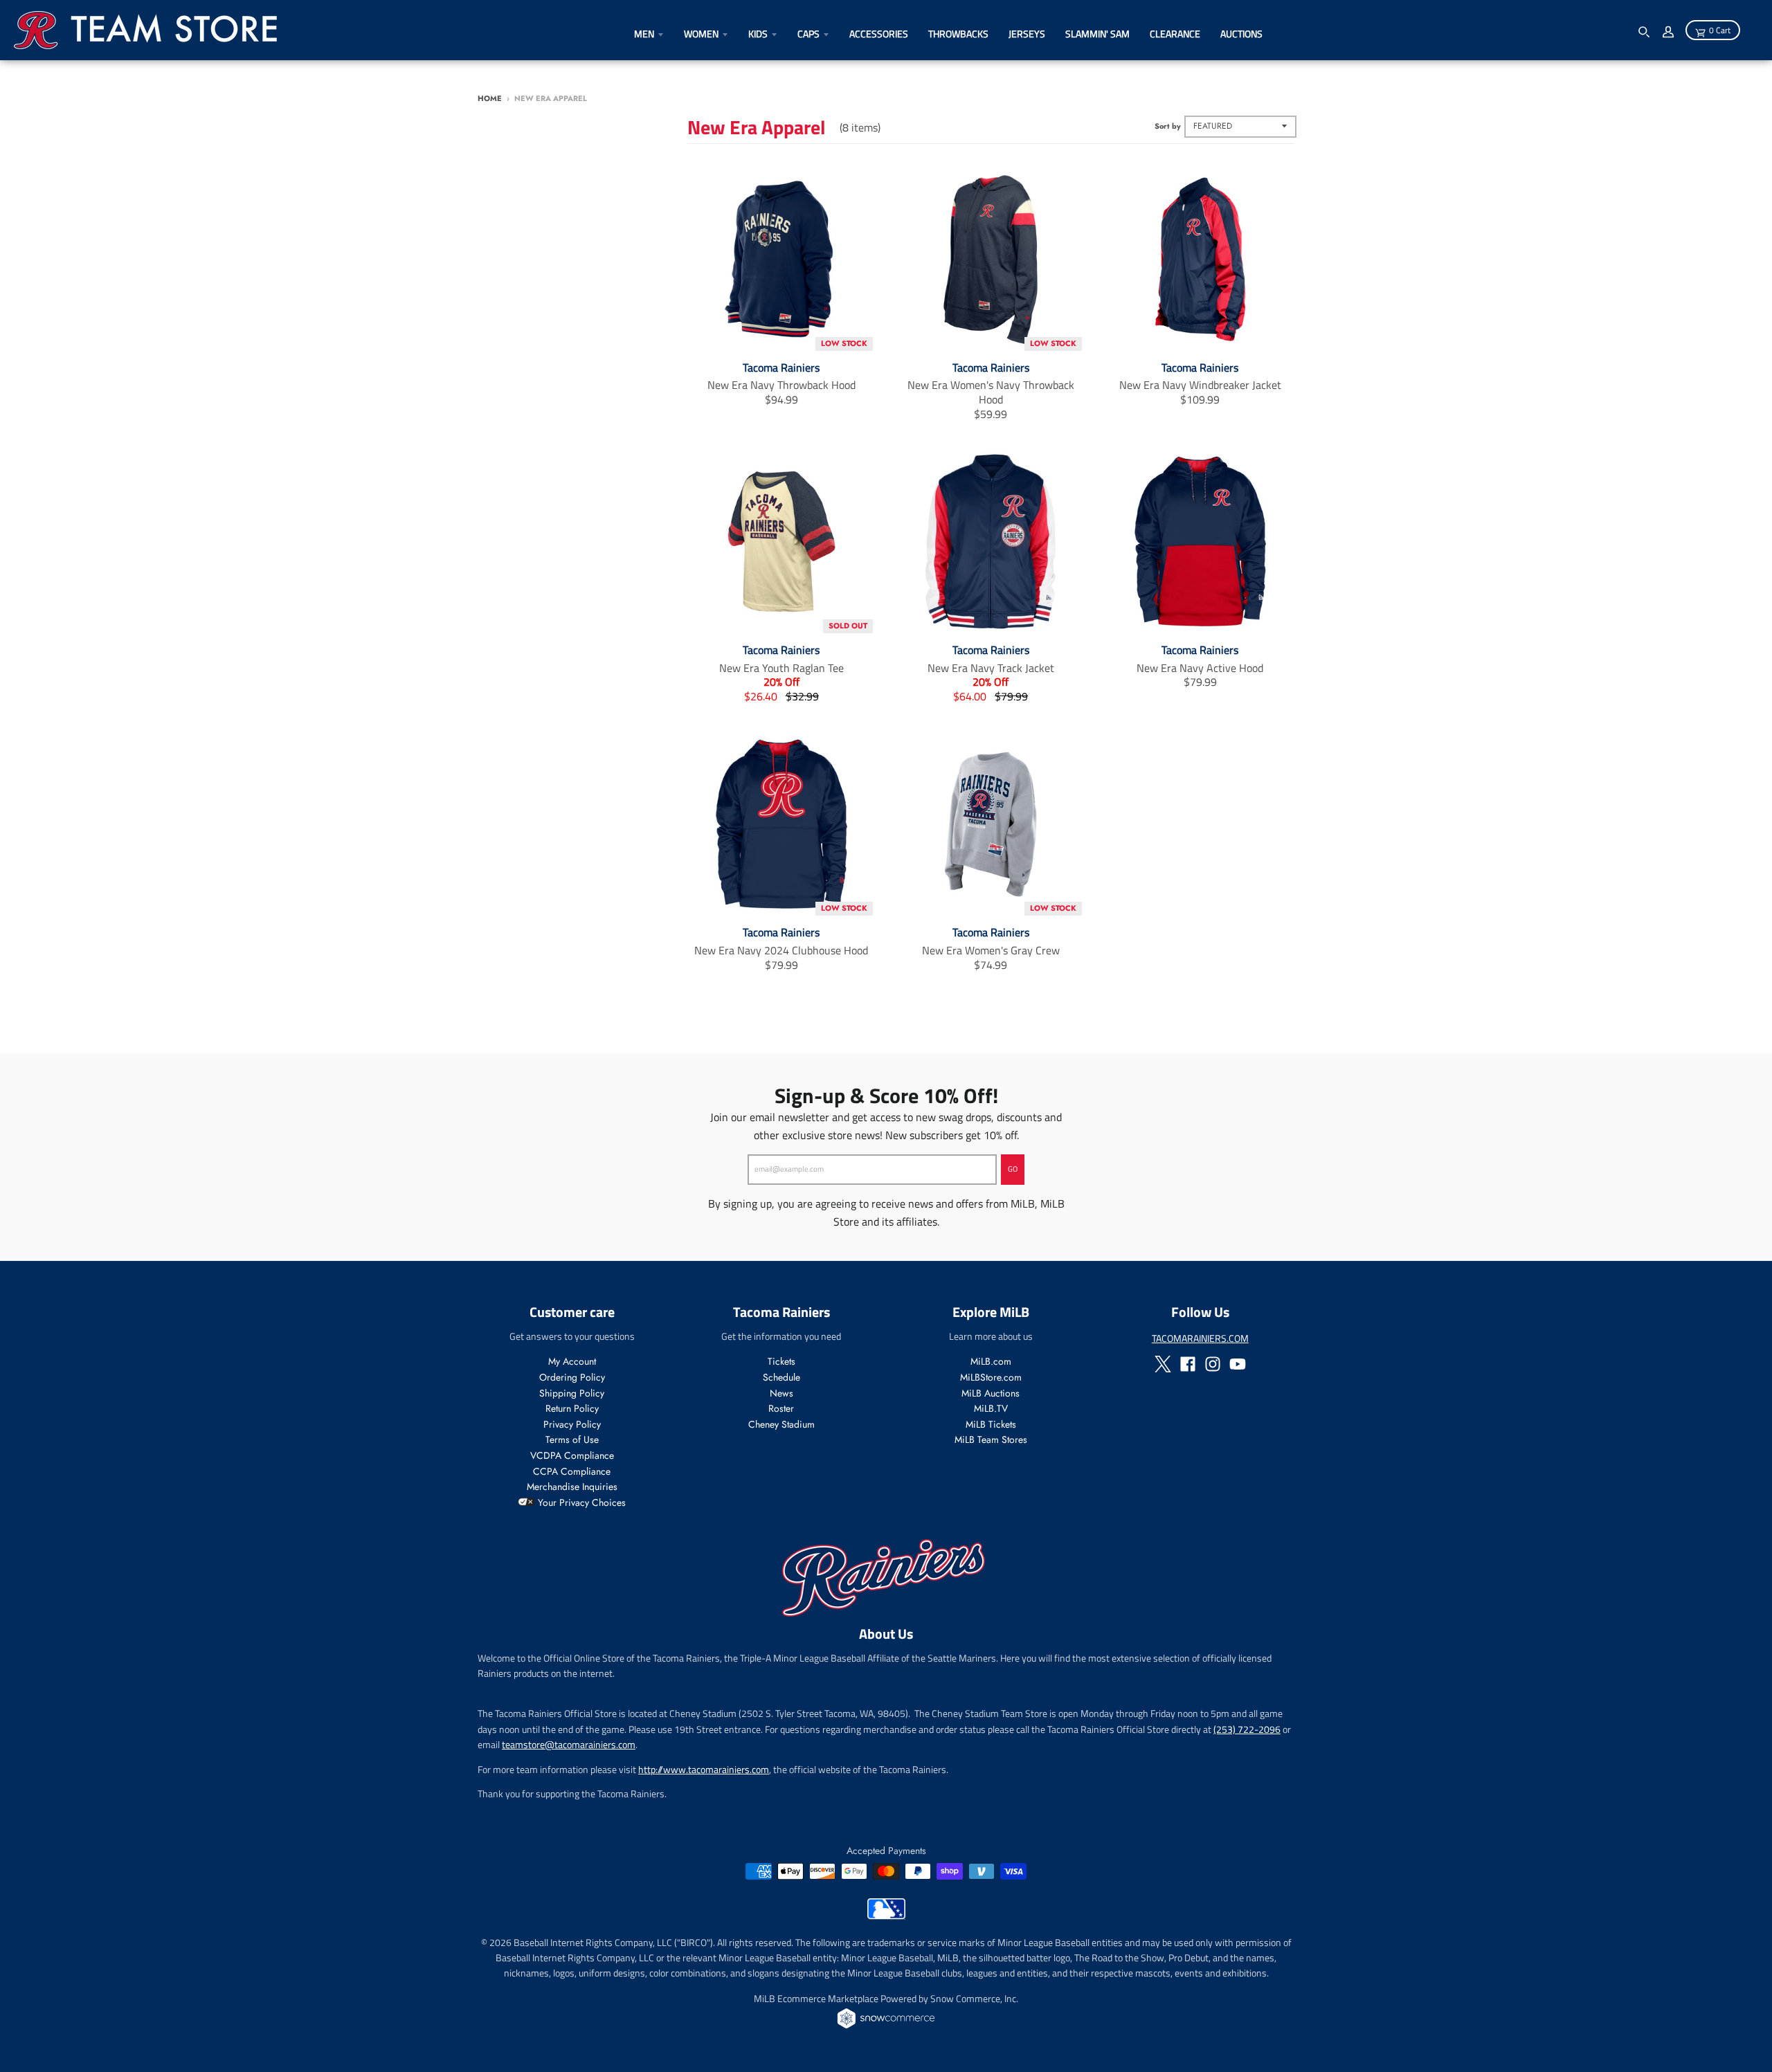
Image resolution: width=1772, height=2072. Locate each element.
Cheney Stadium (781, 1424)
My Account (572, 1361)
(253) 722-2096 (1247, 1729)
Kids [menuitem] (758, 34)
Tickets (781, 1361)
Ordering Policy (572, 1377)
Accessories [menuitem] (879, 34)
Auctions (1241, 34)
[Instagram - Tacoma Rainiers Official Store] (1213, 1364)
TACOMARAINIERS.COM (1200, 1338)
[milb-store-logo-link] (886, 1916)
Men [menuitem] (644, 34)
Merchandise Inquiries (572, 1487)
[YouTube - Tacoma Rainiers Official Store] (1238, 1364)
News (781, 1393)
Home (490, 98)
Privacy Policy (572, 1424)
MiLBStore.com (991, 1377)
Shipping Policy (572, 1393)
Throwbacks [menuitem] (958, 34)
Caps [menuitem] (808, 34)
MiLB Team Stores (991, 1439)
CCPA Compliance (572, 1471)
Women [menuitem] (701, 34)
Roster (781, 1408)
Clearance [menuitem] (1175, 34)
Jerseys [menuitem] (1027, 34)
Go (1013, 1169)
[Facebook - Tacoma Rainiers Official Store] (1188, 1364)
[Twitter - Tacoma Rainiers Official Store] (1163, 1364)
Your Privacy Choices (580, 1502)
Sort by (1168, 126)
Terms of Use (572, 1439)
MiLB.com (991, 1361)
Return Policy (572, 1408)
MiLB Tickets (991, 1424)
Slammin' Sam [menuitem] (1097, 34)
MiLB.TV (991, 1408)
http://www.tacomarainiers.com (704, 1769)
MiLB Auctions (991, 1393)
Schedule (781, 1377)
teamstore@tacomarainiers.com (569, 1744)
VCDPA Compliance (572, 1455)
